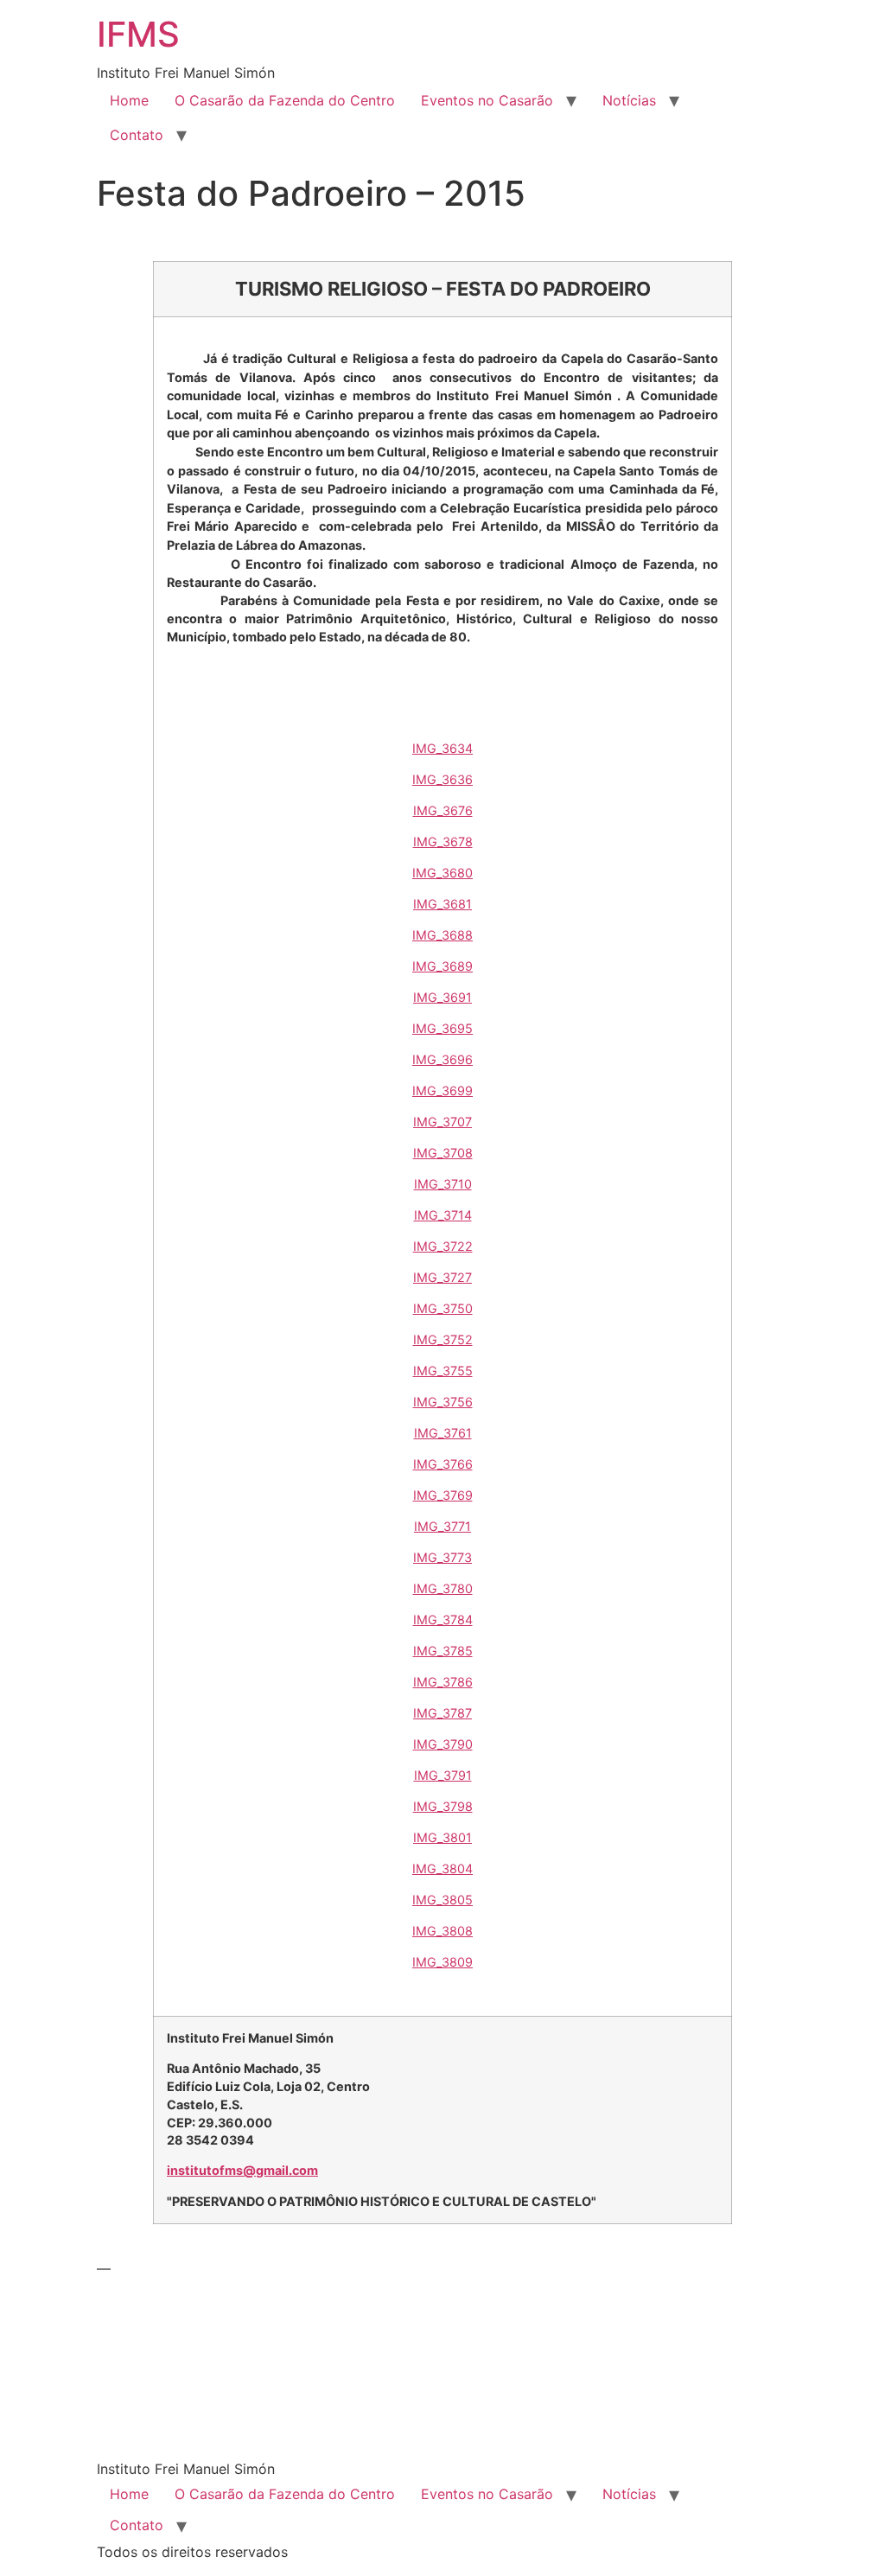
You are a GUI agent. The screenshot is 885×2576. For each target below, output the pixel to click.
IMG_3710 (443, 1184)
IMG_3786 (443, 1682)
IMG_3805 (442, 1900)
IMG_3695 (442, 1028)
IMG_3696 (442, 1059)
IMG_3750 (443, 1308)
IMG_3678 (443, 842)
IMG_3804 (442, 1868)
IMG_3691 (442, 997)
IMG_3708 (443, 1153)
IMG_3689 (442, 966)
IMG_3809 (442, 1962)
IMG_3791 (443, 1775)
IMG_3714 (443, 1215)
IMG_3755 (443, 1371)
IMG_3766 (443, 1464)
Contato (137, 135)
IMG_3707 (442, 1122)
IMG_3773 (442, 1557)
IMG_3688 (442, 935)
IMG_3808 (442, 1931)
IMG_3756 (443, 1402)
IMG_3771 (442, 1526)
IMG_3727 (442, 1277)
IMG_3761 (443, 1433)
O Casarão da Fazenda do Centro (285, 100)
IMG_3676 (443, 810)
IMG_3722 (443, 1246)
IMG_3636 (442, 779)
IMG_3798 (443, 1806)
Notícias (629, 100)
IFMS (138, 34)
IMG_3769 (443, 1495)
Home (129, 100)
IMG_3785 (443, 1651)
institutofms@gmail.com (242, 2170)
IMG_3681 (442, 904)
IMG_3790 (443, 1744)
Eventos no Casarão (487, 100)
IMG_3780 (443, 1588)
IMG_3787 (442, 1713)
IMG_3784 (443, 1620)
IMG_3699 (442, 1090)
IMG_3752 (443, 1339)
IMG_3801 (442, 1837)
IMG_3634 (442, 748)
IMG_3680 (442, 873)
